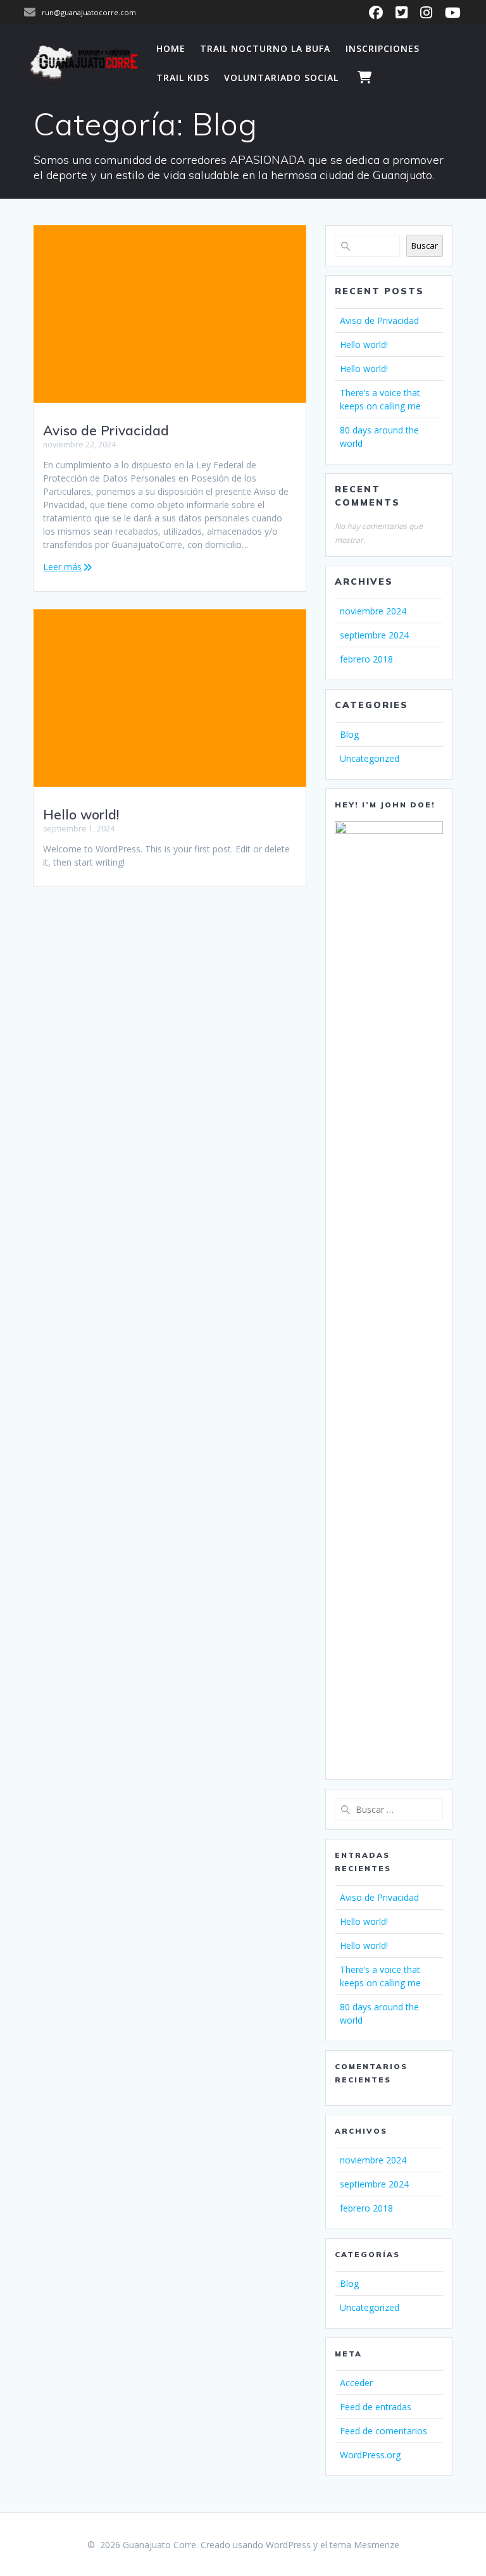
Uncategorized (370, 758)
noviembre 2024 (373, 611)
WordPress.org (370, 2455)
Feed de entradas (376, 2407)
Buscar (425, 246)
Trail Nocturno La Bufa (265, 48)
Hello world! (81, 814)
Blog (349, 734)
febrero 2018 (366, 659)
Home (171, 48)
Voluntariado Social (281, 78)
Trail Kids (183, 78)
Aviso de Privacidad (106, 430)
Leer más (62, 567)
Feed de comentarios (383, 2431)
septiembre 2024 (374, 635)
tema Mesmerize (364, 2545)
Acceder (356, 2383)
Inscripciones (383, 48)
